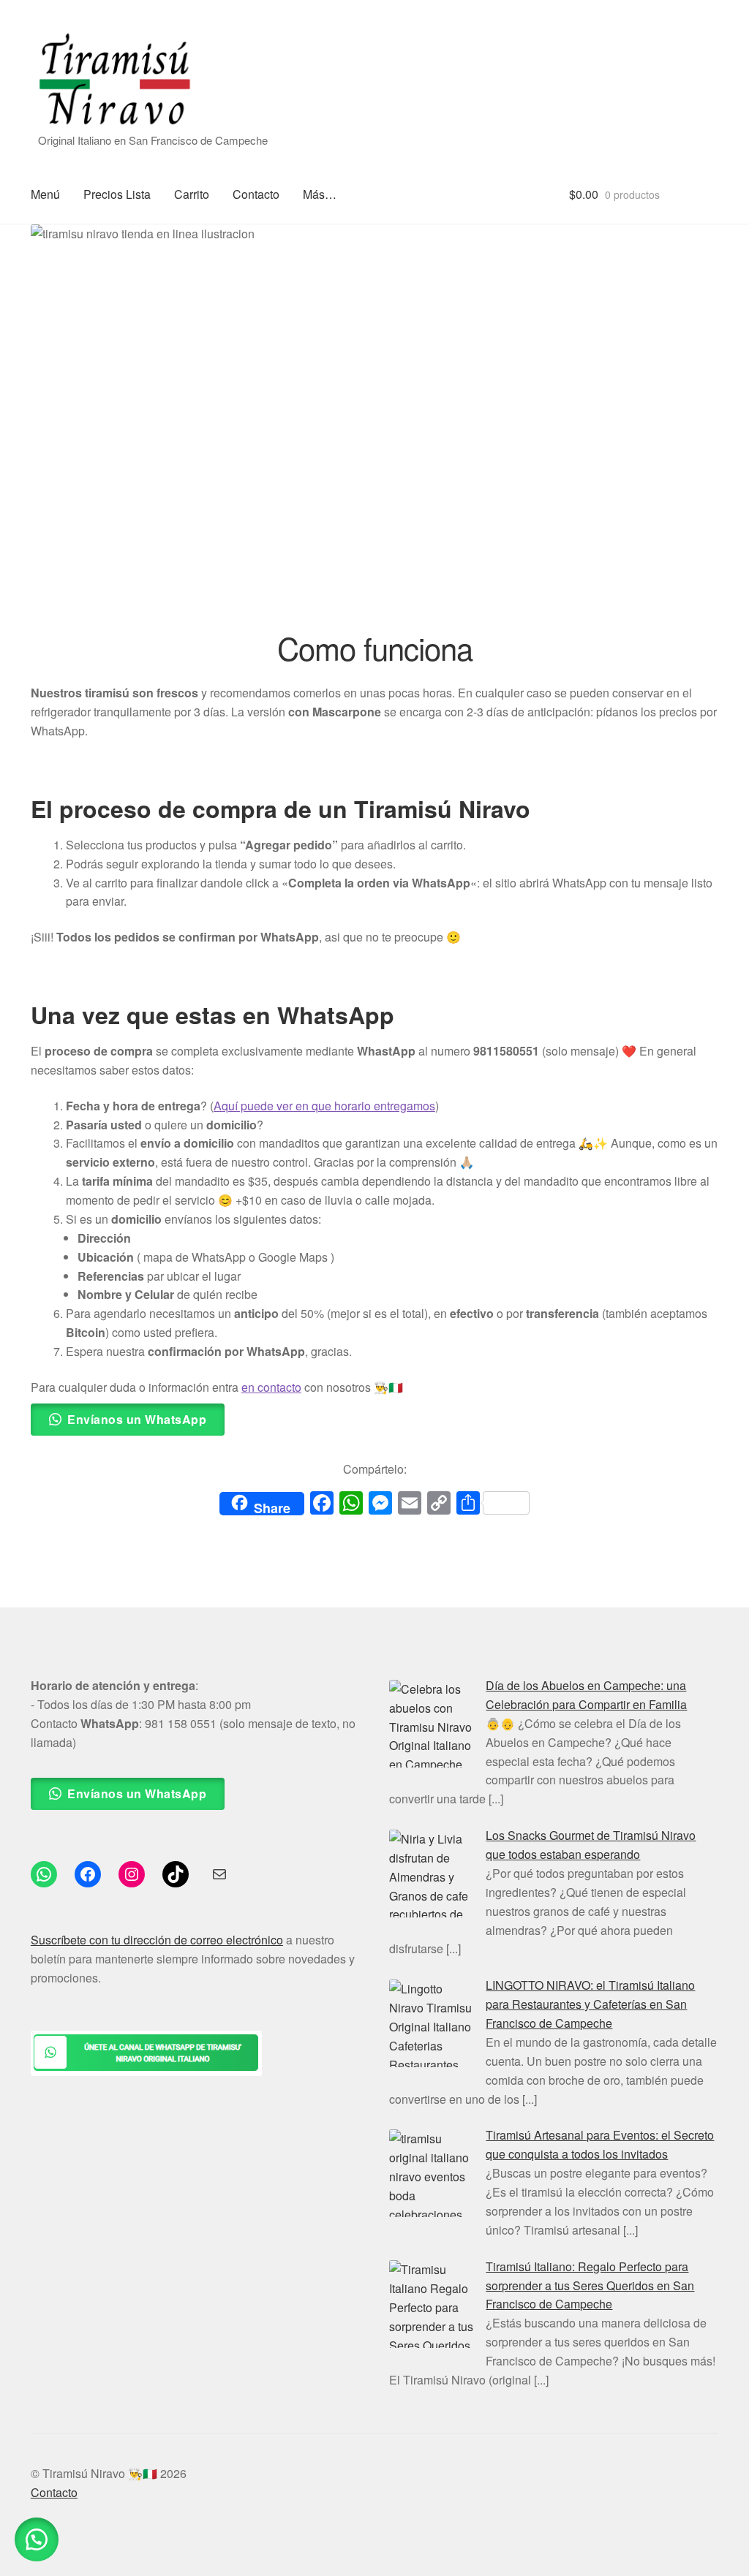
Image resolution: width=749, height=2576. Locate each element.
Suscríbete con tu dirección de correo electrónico (157, 1940)
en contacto (271, 1387)
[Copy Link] (439, 1504)
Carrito (192, 194)
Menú (45, 194)
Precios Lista (117, 194)
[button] (37, 2539)
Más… (320, 194)
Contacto (256, 194)
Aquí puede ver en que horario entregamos (324, 1106)
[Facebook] (322, 1504)
